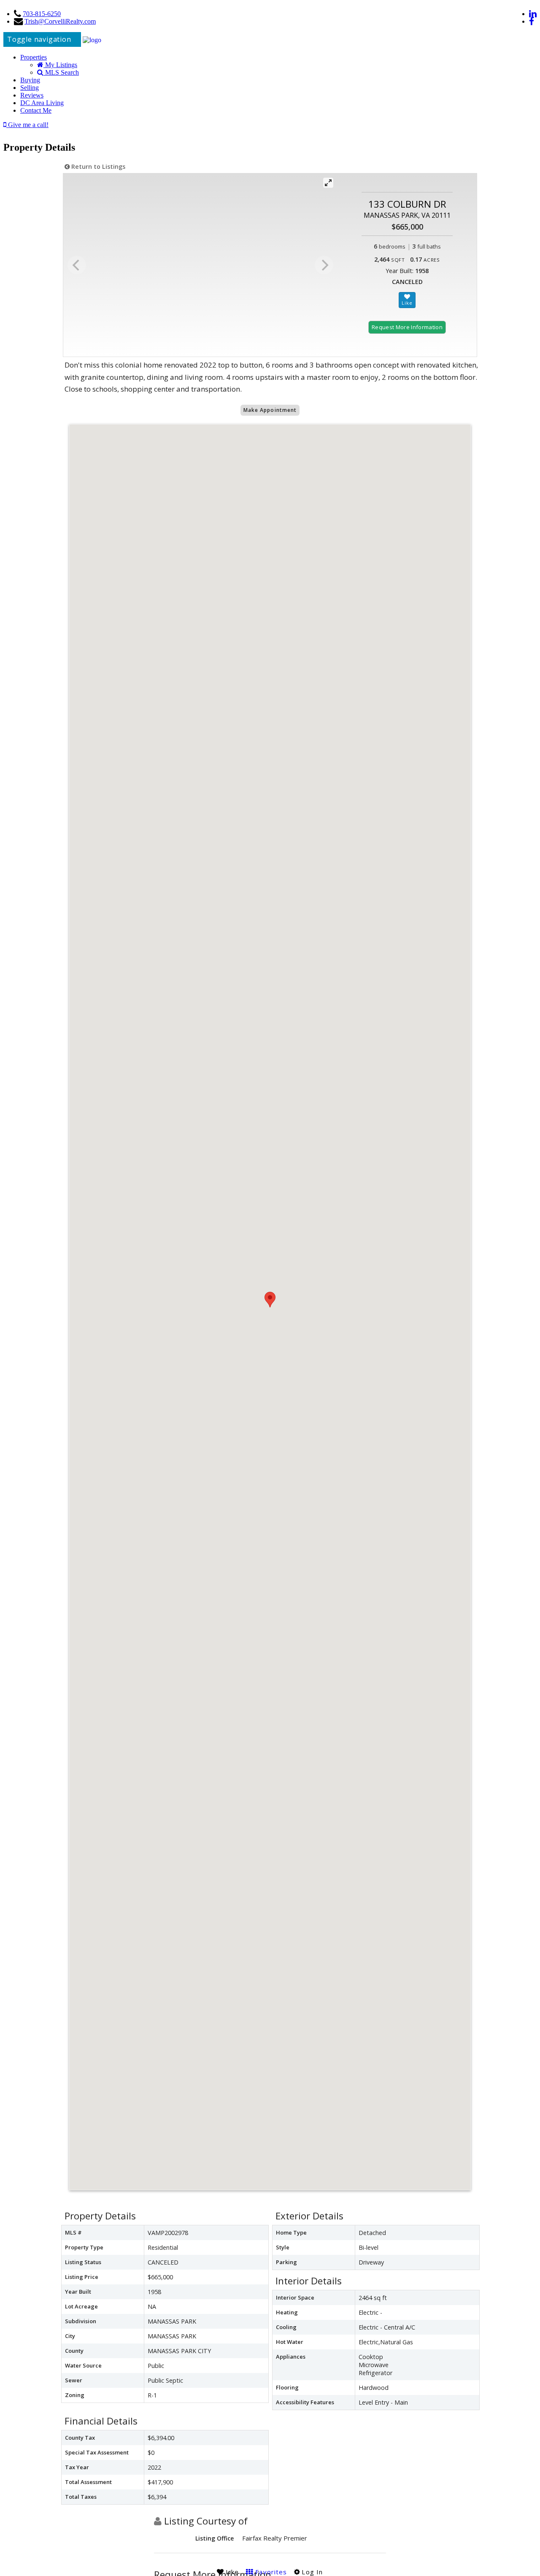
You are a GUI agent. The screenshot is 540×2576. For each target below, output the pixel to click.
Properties (34, 57)
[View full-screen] (328, 183)
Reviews (32, 95)
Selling (30, 88)
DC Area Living (42, 103)
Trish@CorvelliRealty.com (60, 21)
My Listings (60, 65)
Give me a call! (27, 125)
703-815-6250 (42, 14)
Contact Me (36, 110)
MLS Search (61, 72)
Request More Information (407, 327)
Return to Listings (97, 166)
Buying (30, 80)
